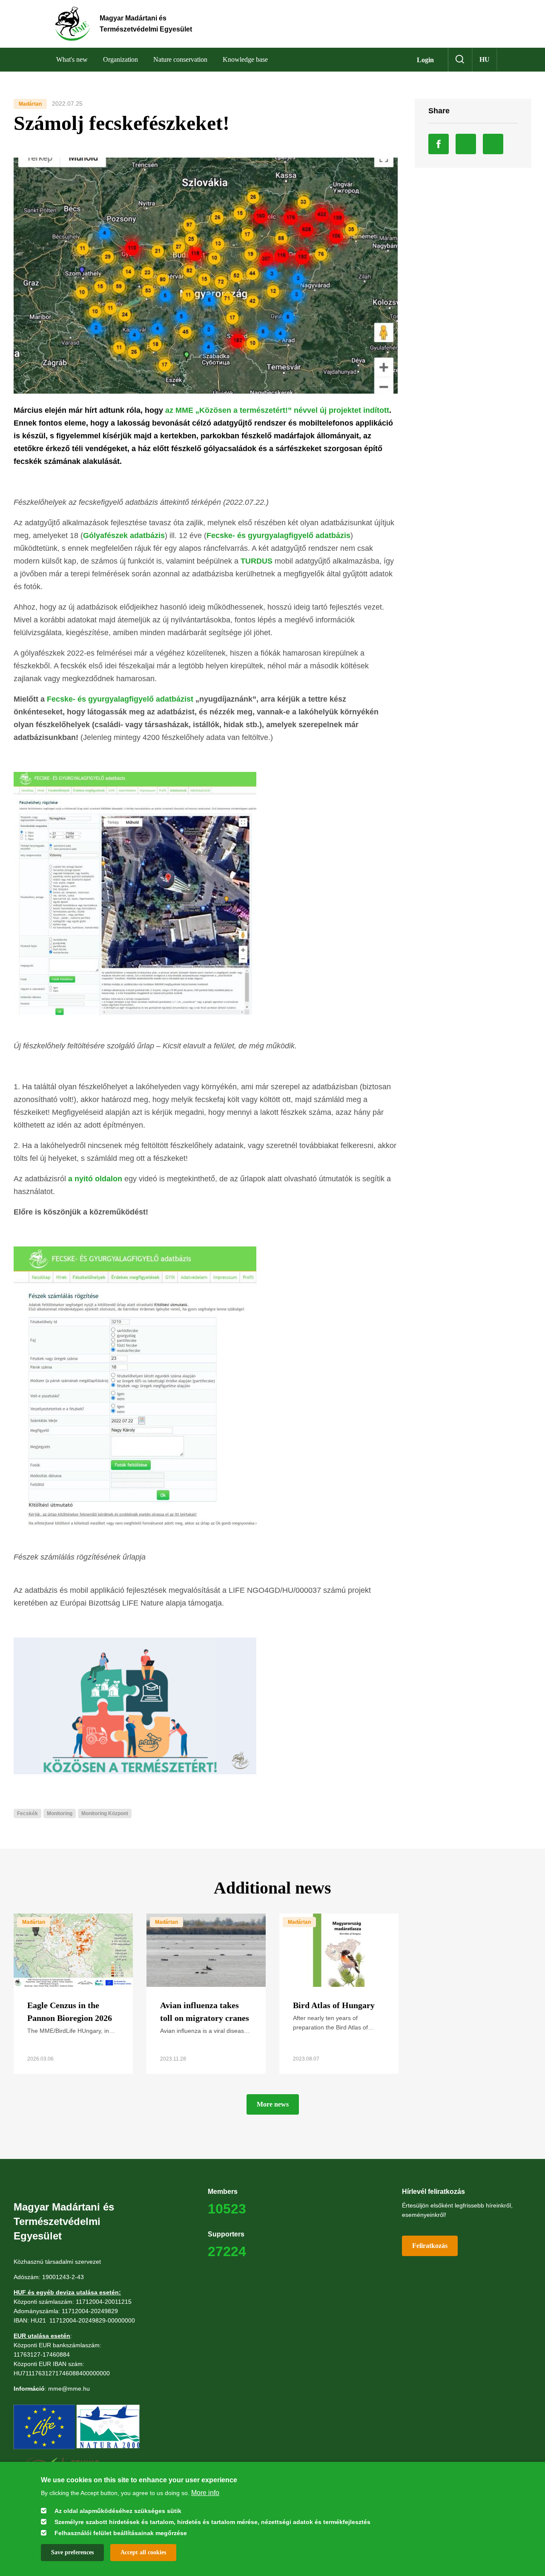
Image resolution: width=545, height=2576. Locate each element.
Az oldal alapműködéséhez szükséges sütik (118, 2510)
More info (205, 2492)
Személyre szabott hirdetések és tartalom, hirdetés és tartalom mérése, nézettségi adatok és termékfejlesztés (212, 2521)
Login (425, 60)
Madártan (30, 104)
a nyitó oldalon (95, 1179)
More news (273, 2104)
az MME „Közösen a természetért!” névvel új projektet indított (277, 410)
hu (485, 59)
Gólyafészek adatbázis (124, 535)
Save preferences (72, 2552)
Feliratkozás (430, 2246)
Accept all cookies (143, 2552)
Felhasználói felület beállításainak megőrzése (121, 2533)
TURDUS (257, 561)
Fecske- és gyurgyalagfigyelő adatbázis (278, 535)
